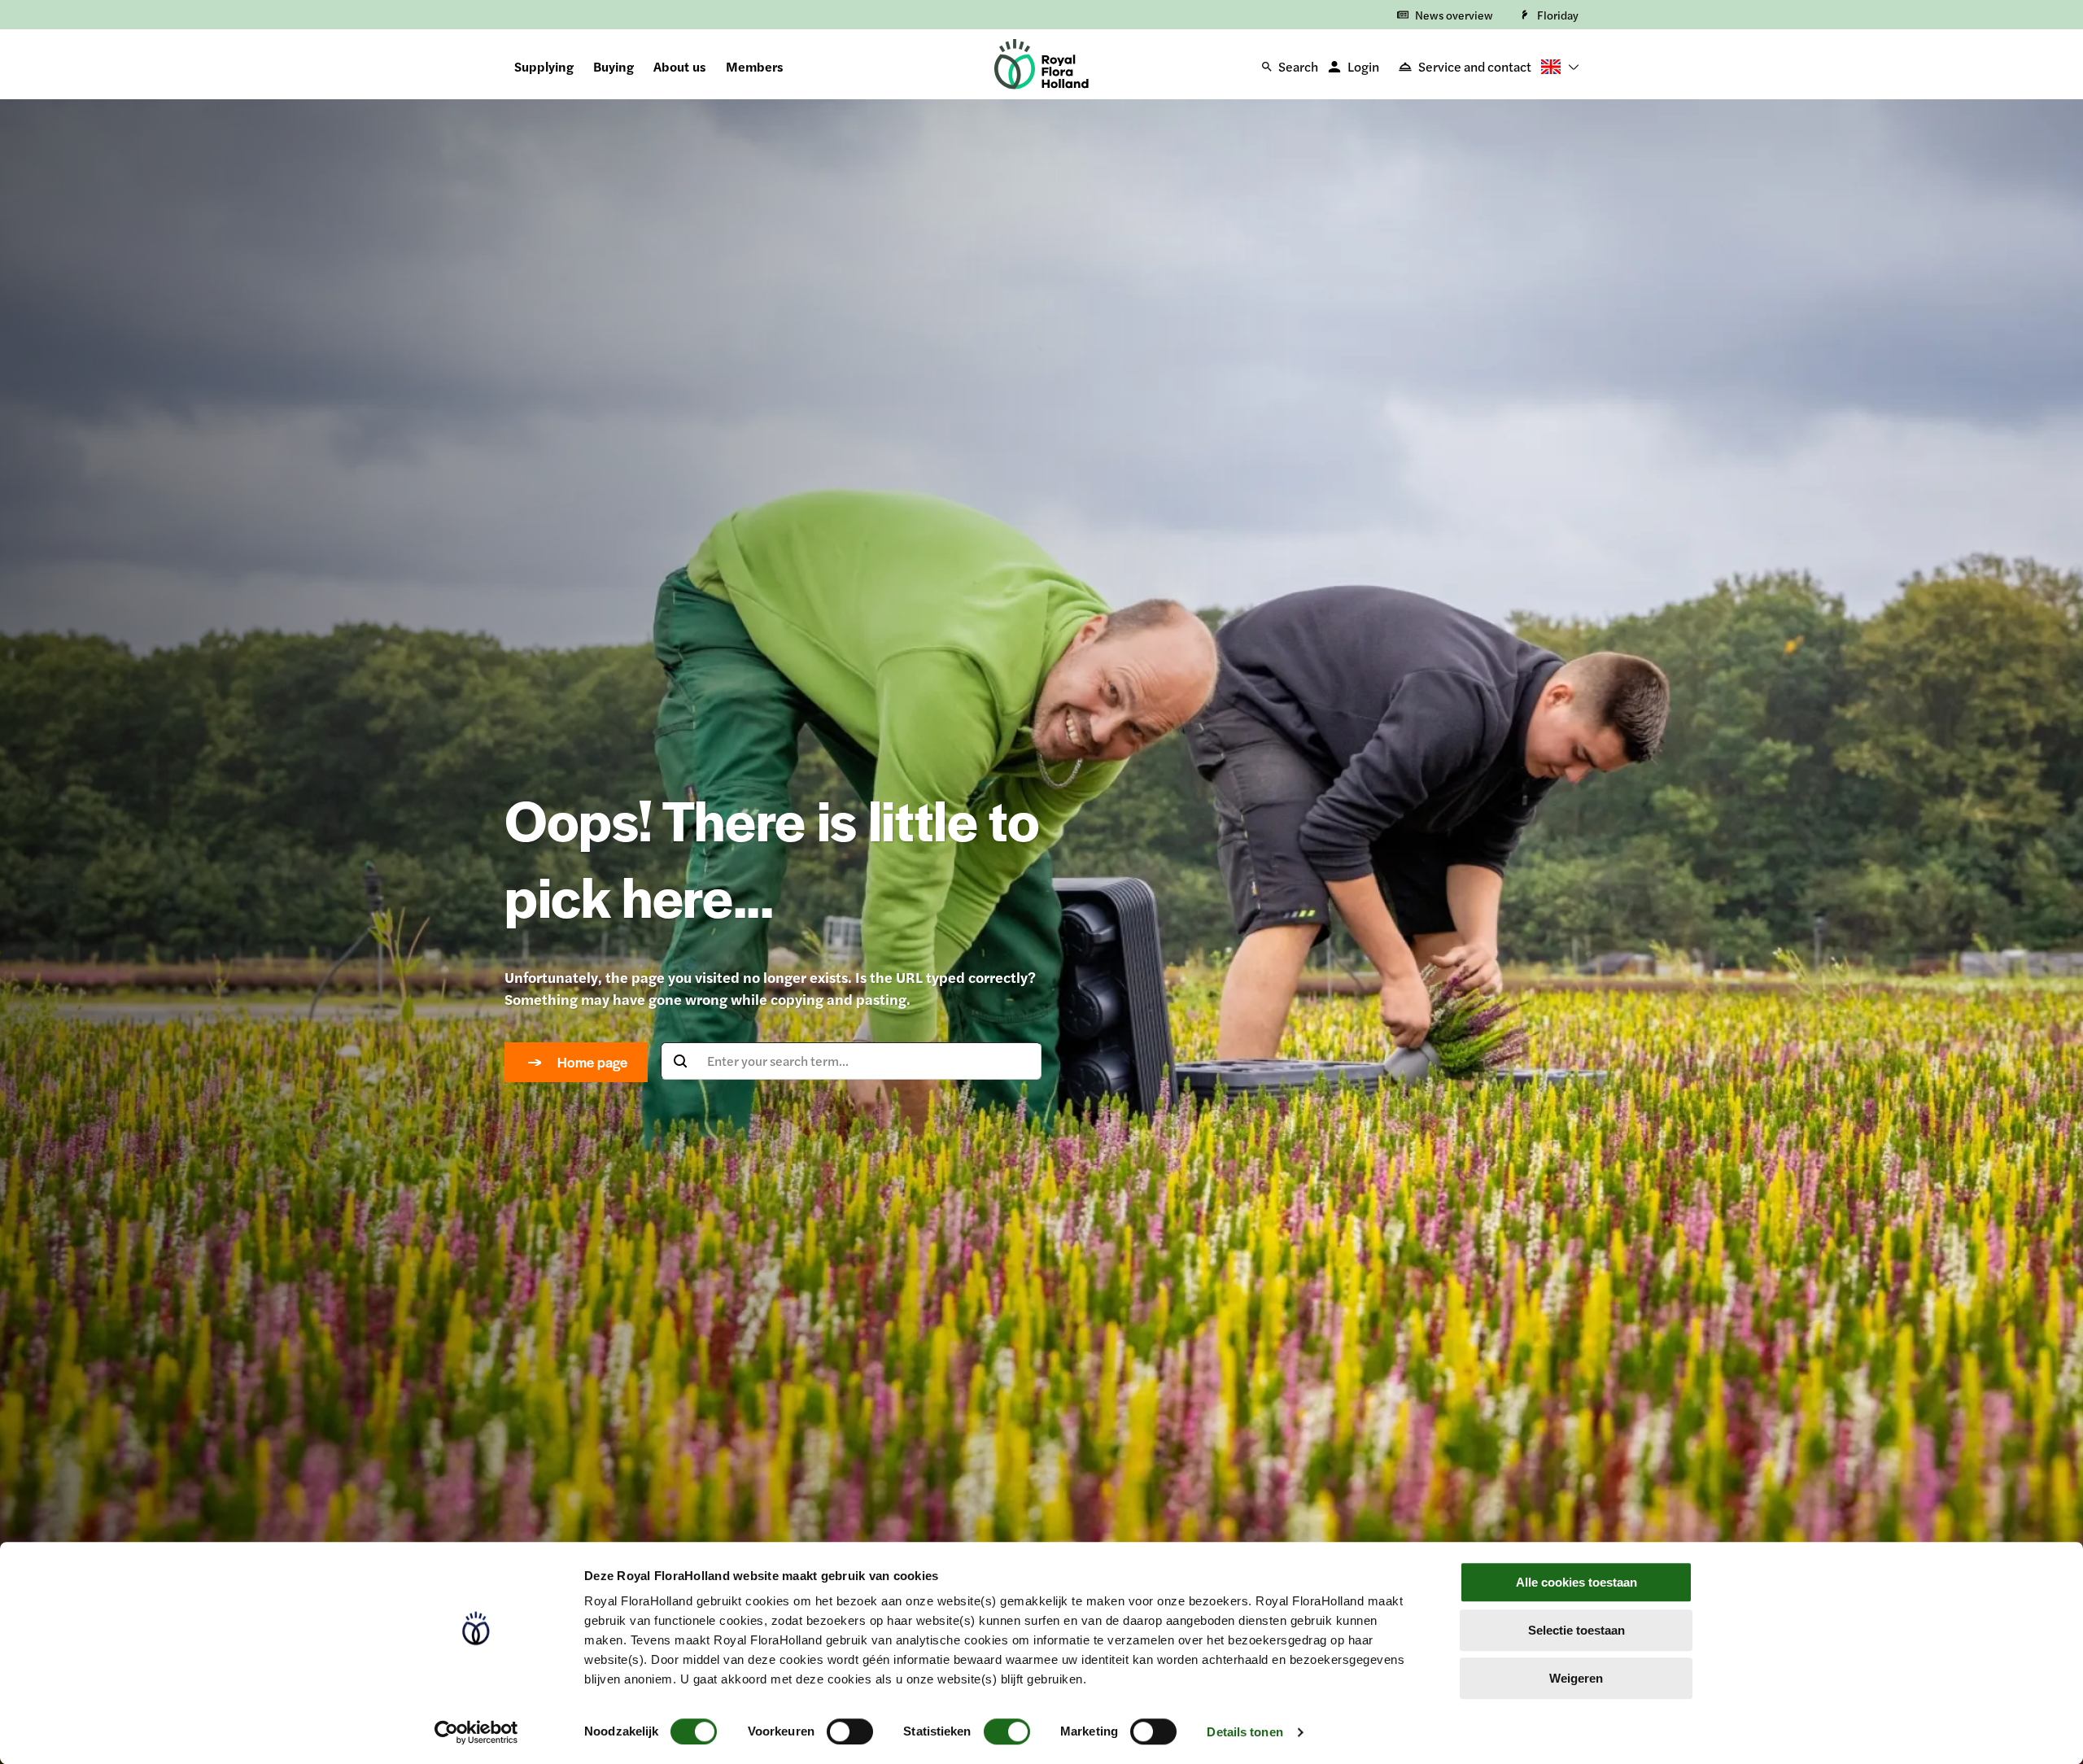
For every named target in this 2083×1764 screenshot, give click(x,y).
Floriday (1558, 15)
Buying (614, 66)
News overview (1454, 15)
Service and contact (1475, 66)
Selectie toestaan (1576, 1630)
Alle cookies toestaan (1576, 1582)
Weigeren (1576, 1678)
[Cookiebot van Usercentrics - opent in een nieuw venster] (476, 1732)
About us (680, 66)
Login (1363, 66)
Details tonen (1245, 1732)
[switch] (850, 1731)
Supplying (544, 66)
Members (755, 66)
